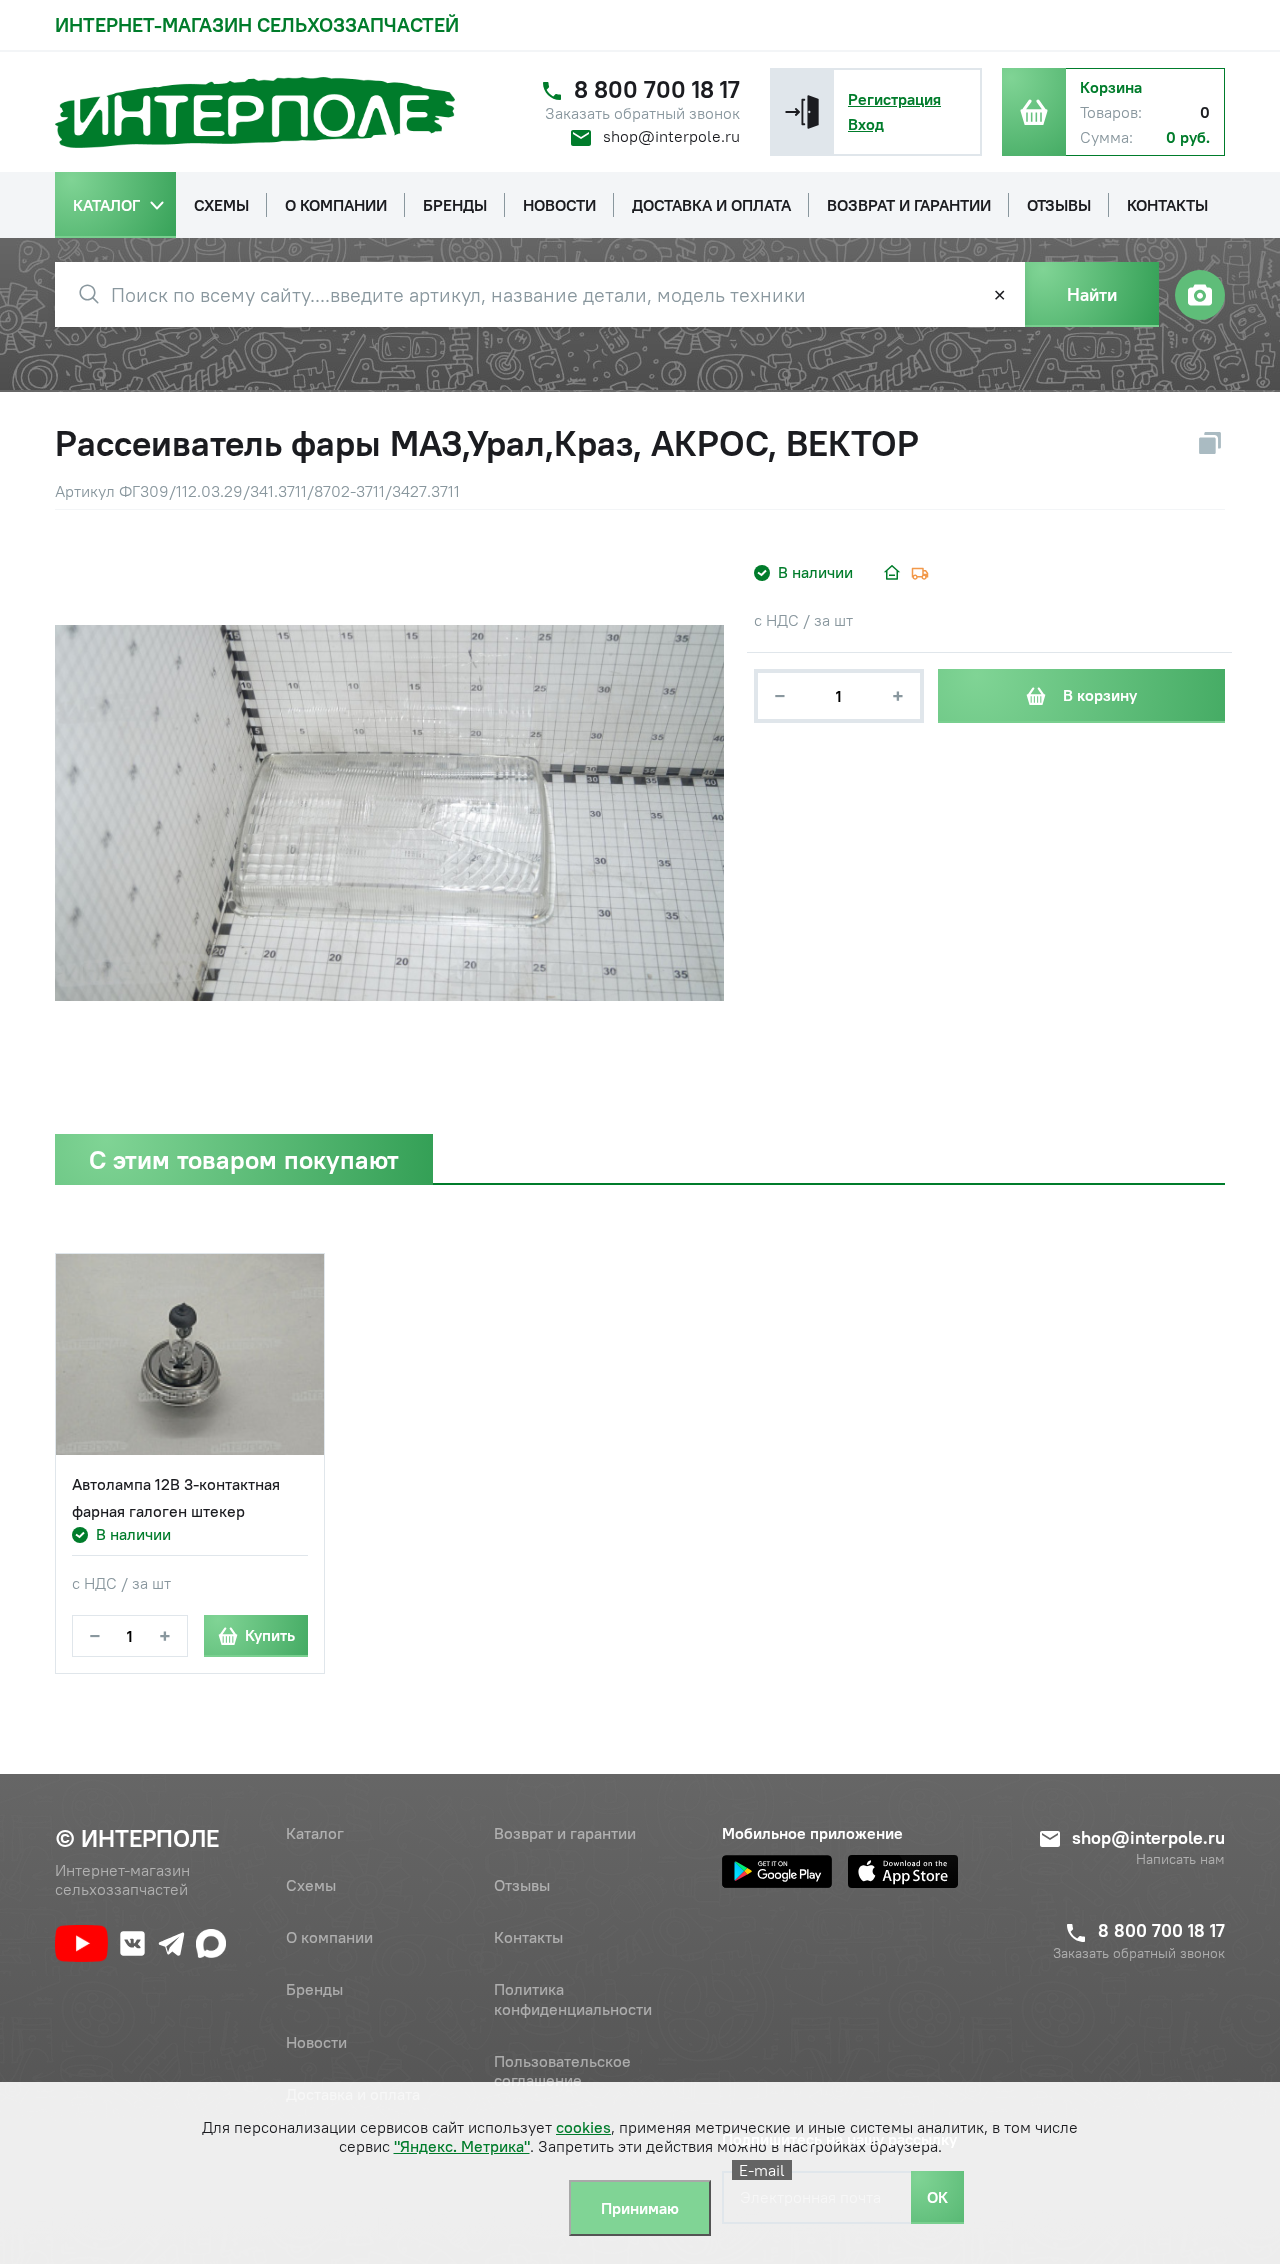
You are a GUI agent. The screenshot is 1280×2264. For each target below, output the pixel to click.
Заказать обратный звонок (642, 113)
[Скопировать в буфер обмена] (1210, 443)
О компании (329, 1937)
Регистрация (894, 99)
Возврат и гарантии (565, 1833)
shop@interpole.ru (671, 136)
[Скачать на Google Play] (777, 1871)
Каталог (315, 1833)
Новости (316, 2042)
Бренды (314, 1989)
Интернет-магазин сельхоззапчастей (257, 24)
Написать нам (1180, 1859)
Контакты (528, 1937)
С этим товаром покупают (244, 1159)
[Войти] (802, 112)
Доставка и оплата (353, 2094)
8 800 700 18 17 (657, 89)
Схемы (311, 1885)
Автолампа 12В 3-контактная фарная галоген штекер (176, 1497)
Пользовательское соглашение (562, 2070)
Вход (866, 124)
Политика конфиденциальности (573, 1998)
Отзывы (522, 1885)
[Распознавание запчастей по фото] (1200, 295)
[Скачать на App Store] (903, 1871)
